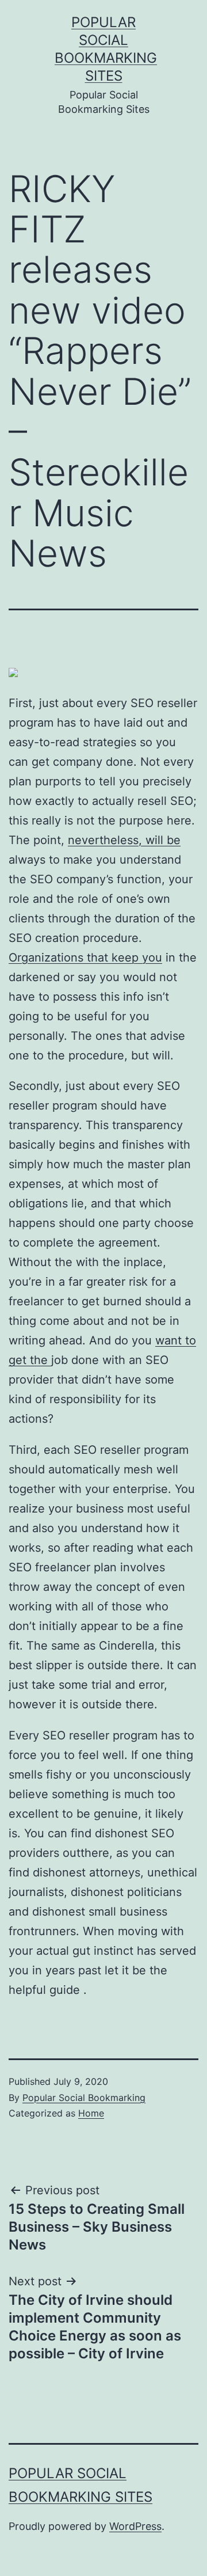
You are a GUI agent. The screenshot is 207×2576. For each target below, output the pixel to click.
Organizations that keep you (85, 958)
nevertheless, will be (124, 840)
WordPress (135, 2526)
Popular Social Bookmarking (84, 2098)
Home (91, 2113)
